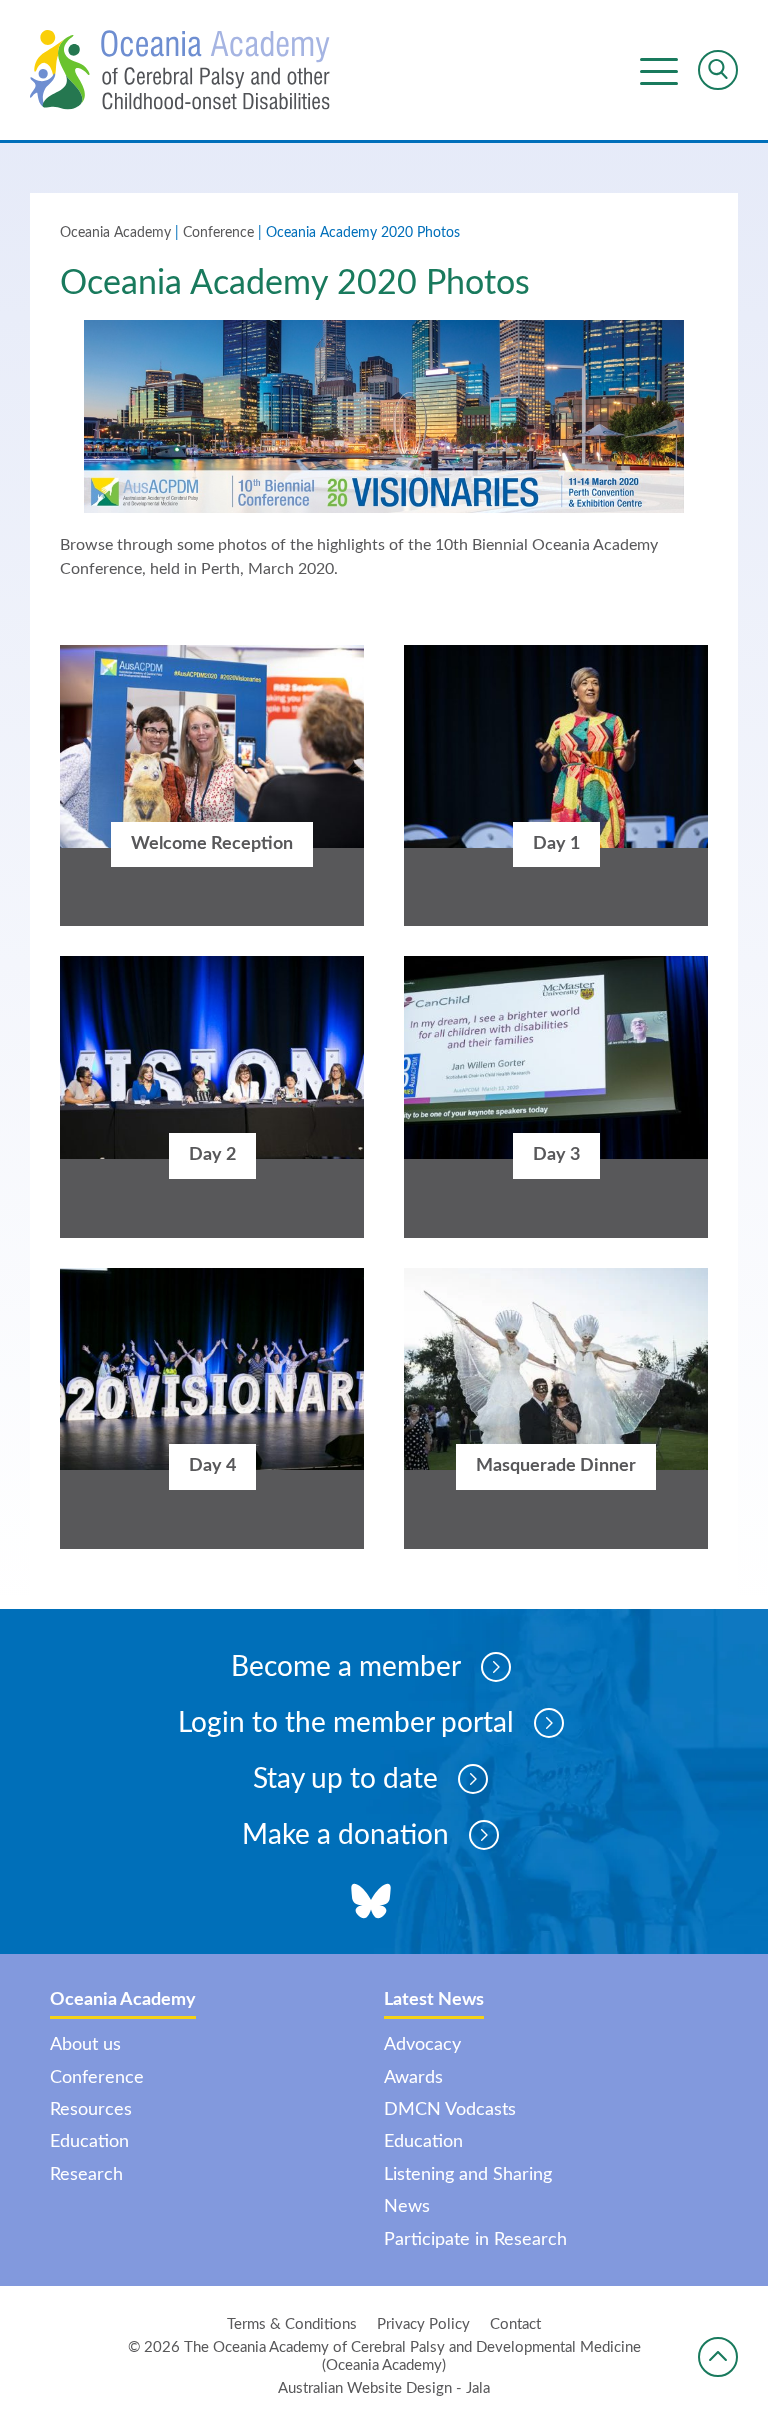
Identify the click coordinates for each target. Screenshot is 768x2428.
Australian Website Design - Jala (384, 2388)
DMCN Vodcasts (450, 2110)
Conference (218, 233)
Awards (413, 2078)
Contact (515, 2324)
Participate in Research (475, 2240)
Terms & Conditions (292, 2324)
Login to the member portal (346, 1723)
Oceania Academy (115, 233)
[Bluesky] (371, 1903)
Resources (91, 2110)
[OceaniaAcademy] (180, 70)
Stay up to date (345, 1779)
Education (89, 2142)
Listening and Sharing (468, 2175)
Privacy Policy (423, 2324)
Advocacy (422, 2045)
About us (85, 2045)
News (407, 2207)
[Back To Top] (718, 2357)
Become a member (346, 1667)
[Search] (718, 70)
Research (86, 2175)
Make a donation (345, 1835)
